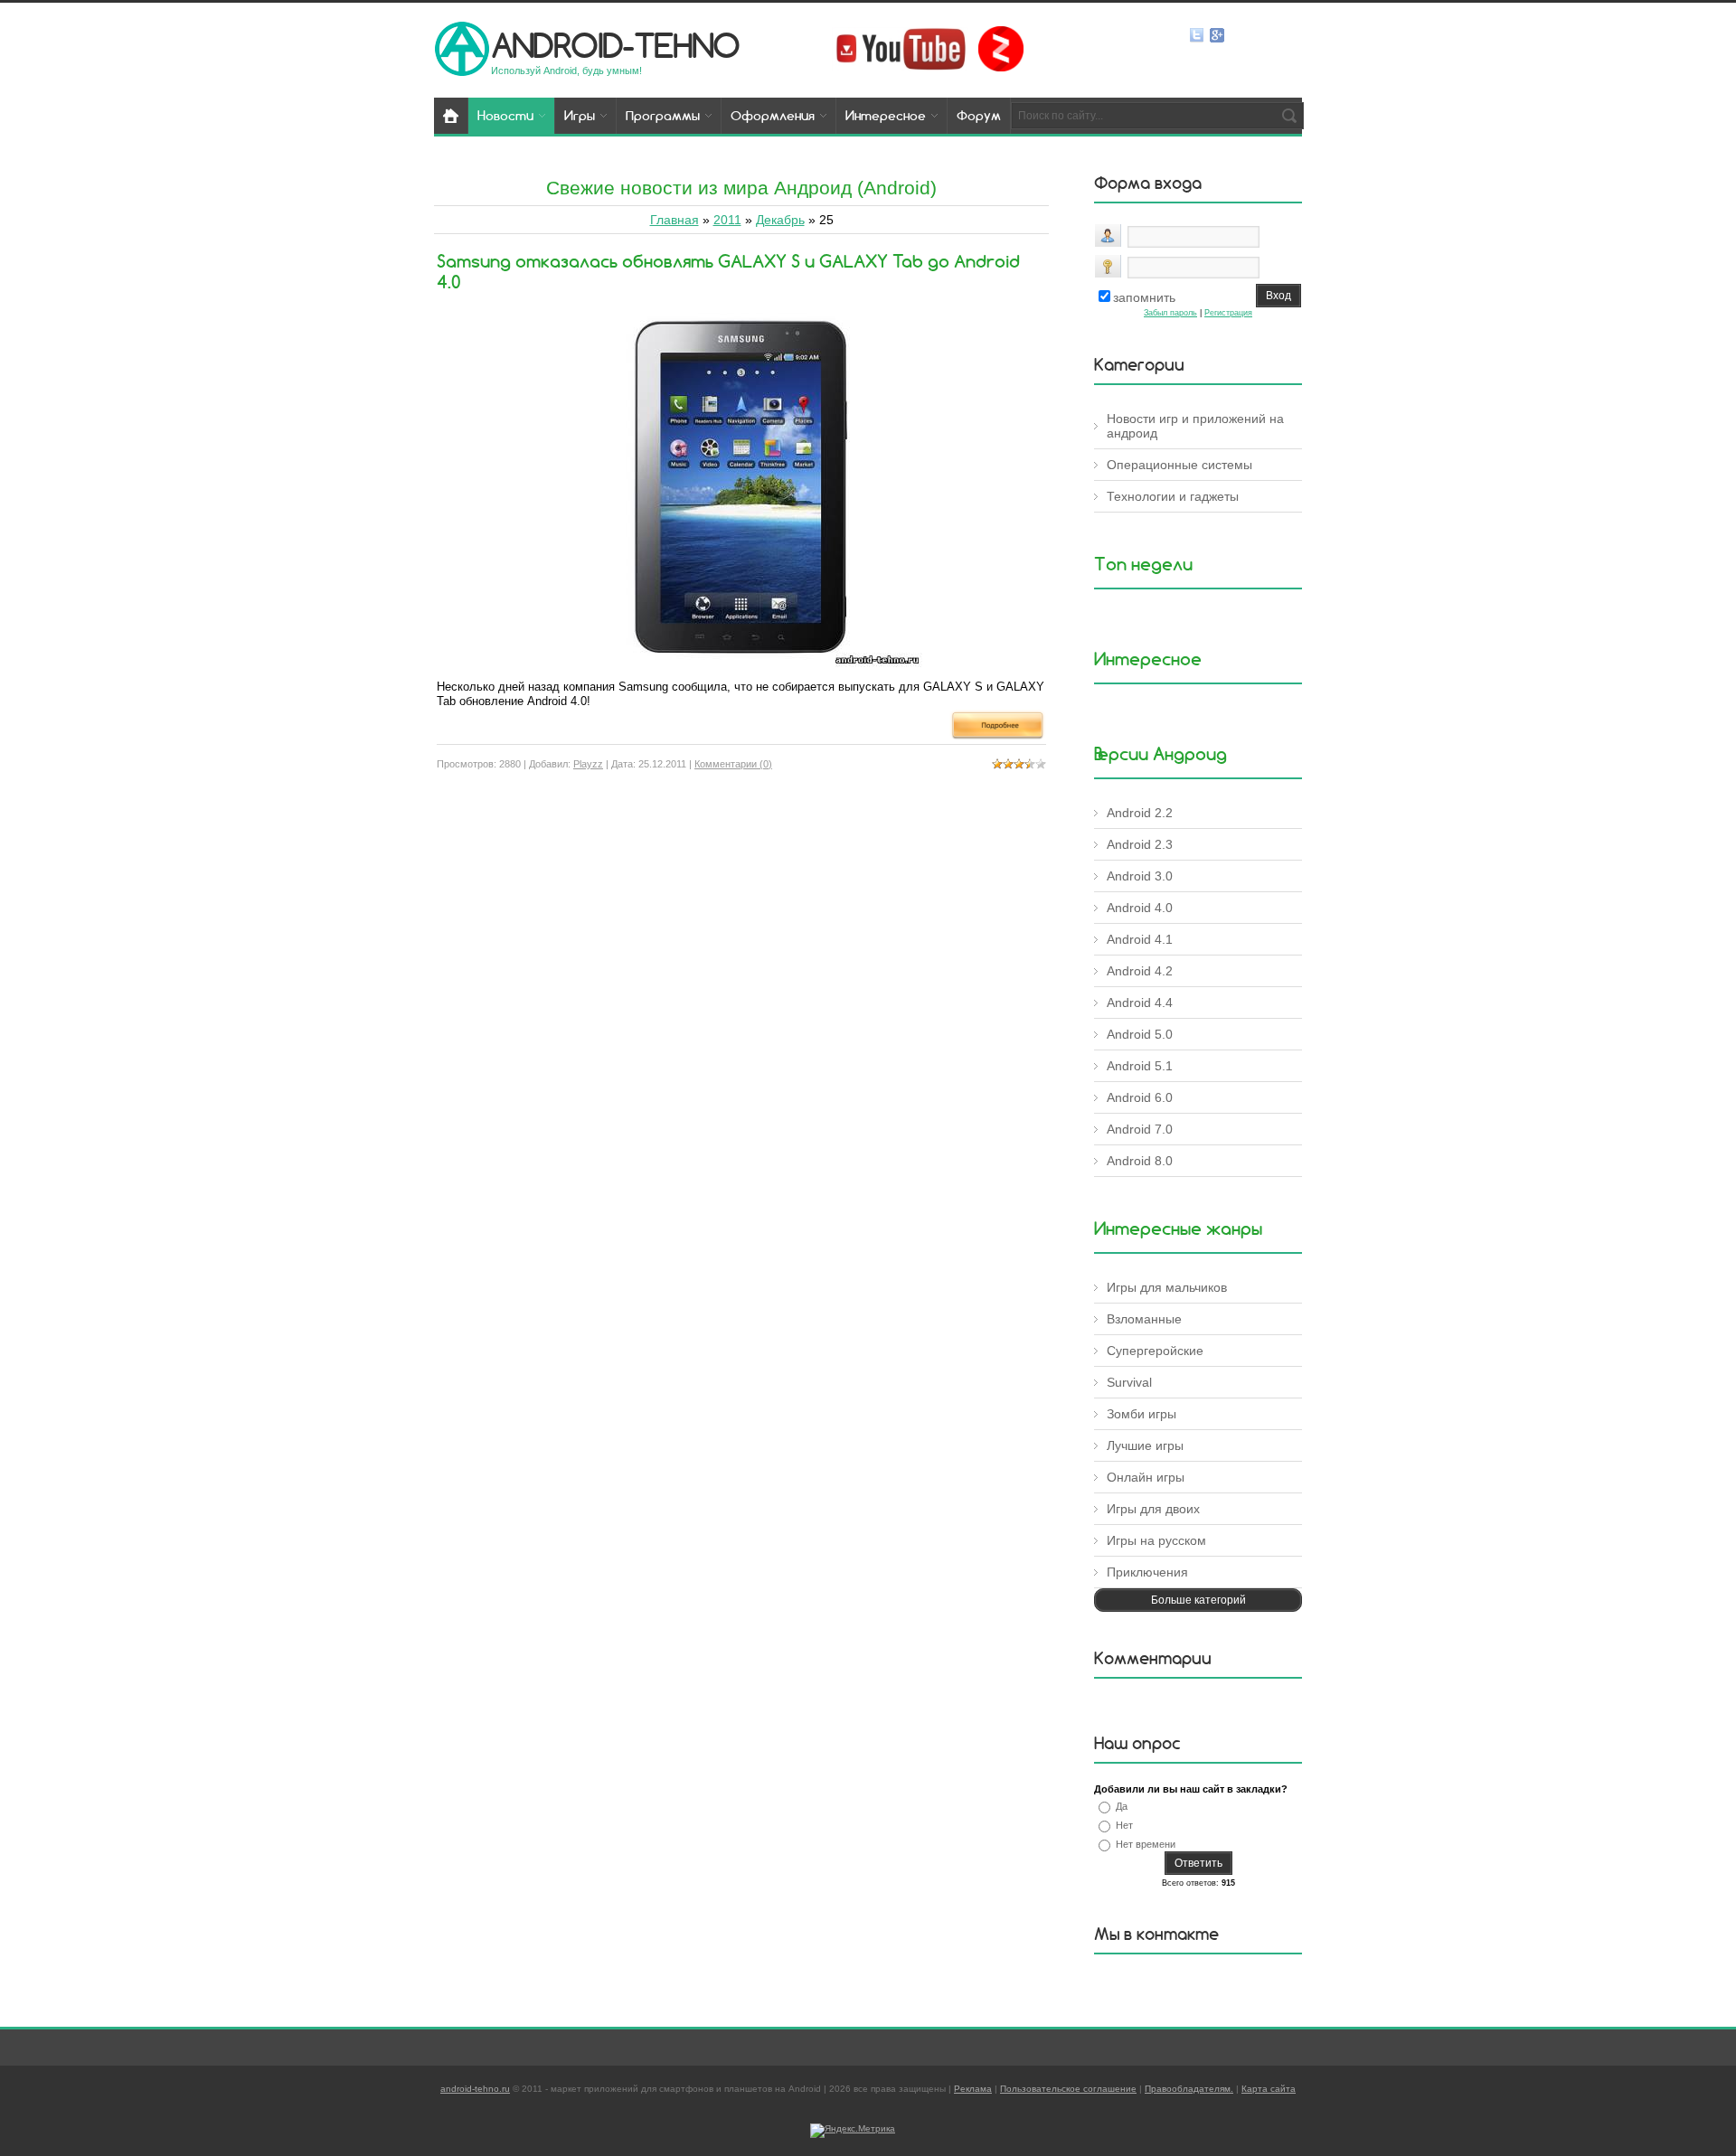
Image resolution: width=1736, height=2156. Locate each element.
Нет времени (1146, 1844)
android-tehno (615, 45)
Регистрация (1228, 313)
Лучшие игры (1145, 1445)
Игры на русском (1156, 1540)
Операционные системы (1179, 465)
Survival (1129, 1382)
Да (1122, 1806)
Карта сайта (1269, 2089)
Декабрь (780, 220)
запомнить (1144, 297)
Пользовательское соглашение (1068, 2089)
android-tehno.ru (475, 2089)
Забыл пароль (1170, 313)
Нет (1124, 1825)
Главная (675, 220)
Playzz (588, 764)
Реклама (973, 2089)
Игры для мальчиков (1167, 1287)
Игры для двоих (1153, 1509)
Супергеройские (1155, 1351)
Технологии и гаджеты (1173, 496)
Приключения (1147, 1572)
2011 (727, 220)
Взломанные (1144, 1319)
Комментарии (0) (733, 764)
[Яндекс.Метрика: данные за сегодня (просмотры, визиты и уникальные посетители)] (853, 2131)
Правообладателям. (1189, 2089)
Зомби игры (1142, 1414)
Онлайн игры (1146, 1477)
